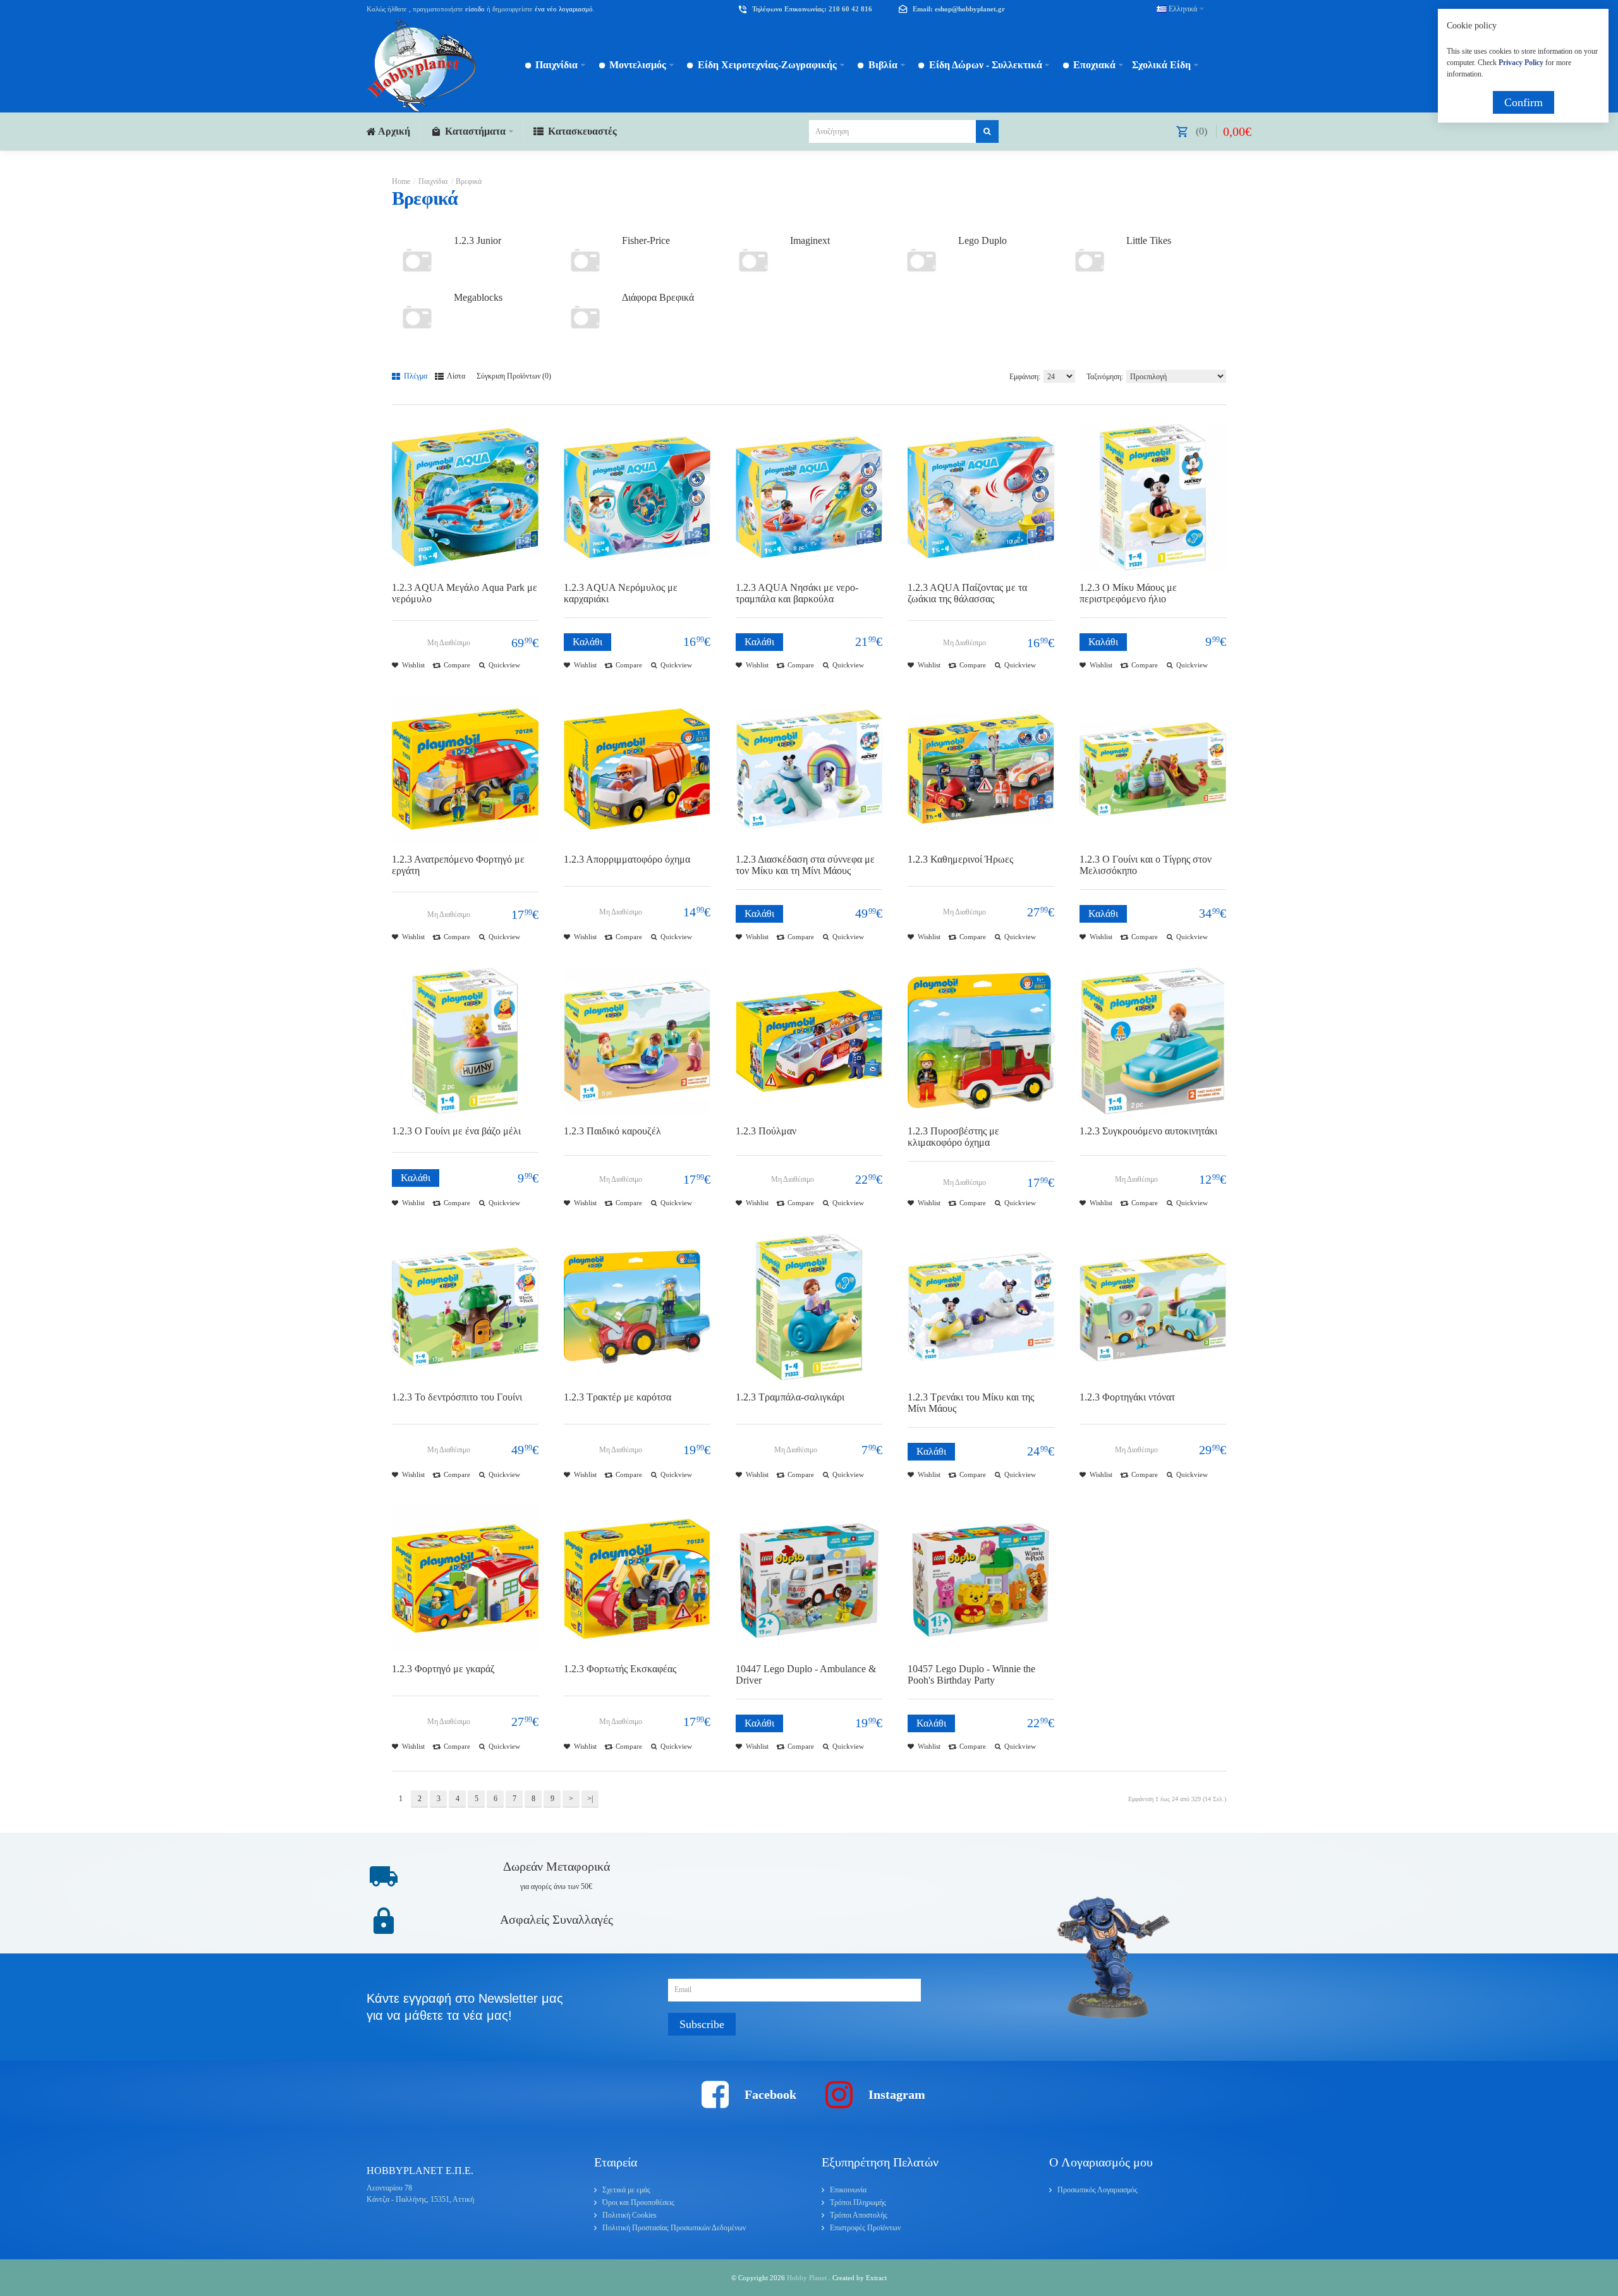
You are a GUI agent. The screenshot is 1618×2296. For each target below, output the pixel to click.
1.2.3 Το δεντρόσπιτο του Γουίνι (457, 1397)
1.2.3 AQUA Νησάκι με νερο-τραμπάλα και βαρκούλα (797, 593)
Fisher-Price (646, 240)
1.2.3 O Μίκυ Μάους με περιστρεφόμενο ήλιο (1128, 593)
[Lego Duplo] (922, 260)
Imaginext (810, 240)
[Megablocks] (417, 317)
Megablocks (478, 297)
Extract (876, 2278)
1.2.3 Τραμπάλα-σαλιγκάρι (790, 1397)
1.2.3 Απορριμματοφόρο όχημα (627, 859)
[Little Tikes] (1090, 260)
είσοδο (475, 9)
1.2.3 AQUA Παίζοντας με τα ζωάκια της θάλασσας (967, 593)
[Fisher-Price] (585, 260)
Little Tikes (1149, 240)
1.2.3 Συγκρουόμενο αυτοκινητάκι (1148, 1131)
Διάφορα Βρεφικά (658, 297)
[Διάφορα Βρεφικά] (585, 317)
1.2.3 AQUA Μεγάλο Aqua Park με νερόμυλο (465, 593)
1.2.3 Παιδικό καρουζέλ (612, 1131)
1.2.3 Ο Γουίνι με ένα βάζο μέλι (456, 1131)
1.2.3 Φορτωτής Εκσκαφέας (620, 1669)
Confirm (1524, 102)
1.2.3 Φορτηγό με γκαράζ (443, 1669)
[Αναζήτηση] (987, 131)
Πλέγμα (415, 376)
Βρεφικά (469, 181)
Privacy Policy (1521, 63)
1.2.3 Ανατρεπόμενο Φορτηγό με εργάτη (458, 865)
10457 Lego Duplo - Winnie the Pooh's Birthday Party (971, 1674)
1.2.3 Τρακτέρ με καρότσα (617, 1397)
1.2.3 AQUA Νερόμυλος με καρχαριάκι (621, 593)
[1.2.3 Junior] (417, 260)
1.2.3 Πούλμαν (766, 1131)
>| (590, 1799)
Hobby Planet (808, 2278)
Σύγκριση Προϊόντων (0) (514, 376)
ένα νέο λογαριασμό (563, 9)
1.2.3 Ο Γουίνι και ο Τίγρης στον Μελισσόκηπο (1146, 865)
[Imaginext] (753, 260)
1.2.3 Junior (477, 240)
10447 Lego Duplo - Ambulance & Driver (806, 1674)
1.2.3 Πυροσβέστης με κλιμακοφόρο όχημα (953, 1137)
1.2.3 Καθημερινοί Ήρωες (960, 859)
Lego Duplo (982, 240)
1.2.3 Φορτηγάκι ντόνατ (1127, 1397)
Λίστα (455, 376)
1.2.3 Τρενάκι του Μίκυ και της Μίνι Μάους (971, 1403)
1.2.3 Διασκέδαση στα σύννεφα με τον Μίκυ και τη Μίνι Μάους (805, 865)
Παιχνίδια (433, 181)
